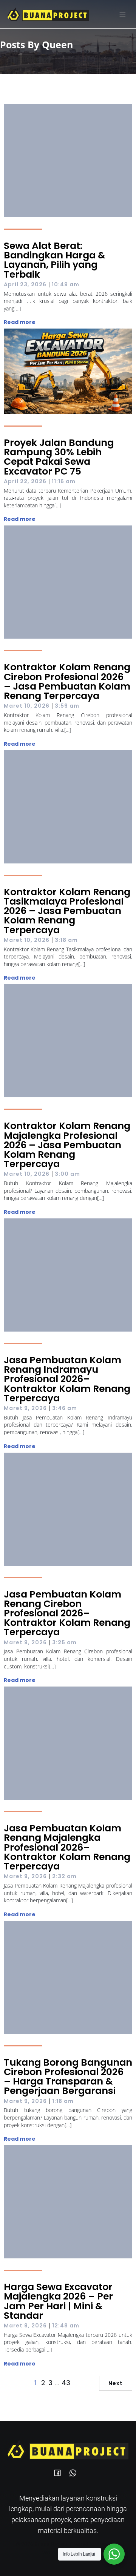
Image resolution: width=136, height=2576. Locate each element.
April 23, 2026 (25, 284)
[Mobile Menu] (122, 14)
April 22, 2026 (25, 481)
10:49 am (66, 284)
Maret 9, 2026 (25, 1408)
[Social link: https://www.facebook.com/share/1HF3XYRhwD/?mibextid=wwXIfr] (60, 2472)
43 (66, 2383)
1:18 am (63, 2101)
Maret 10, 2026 (27, 706)
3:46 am (65, 1408)
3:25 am (64, 1642)
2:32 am (64, 1876)
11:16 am (64, 481)
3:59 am (67, 706)
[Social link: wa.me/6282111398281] (76, 2472)
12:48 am (66, 2326)
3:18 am (66, 940)
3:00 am (67, 1174)
